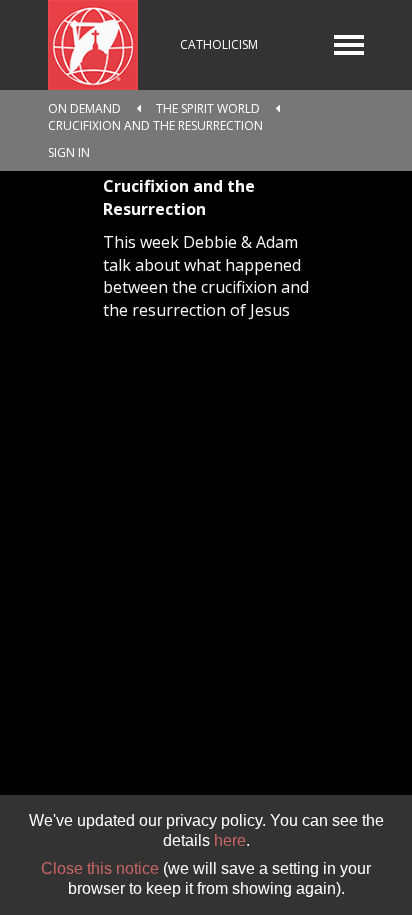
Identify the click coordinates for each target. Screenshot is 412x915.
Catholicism (219, 44)
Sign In (69, 152)
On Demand (84, 108)
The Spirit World (208, 108)
